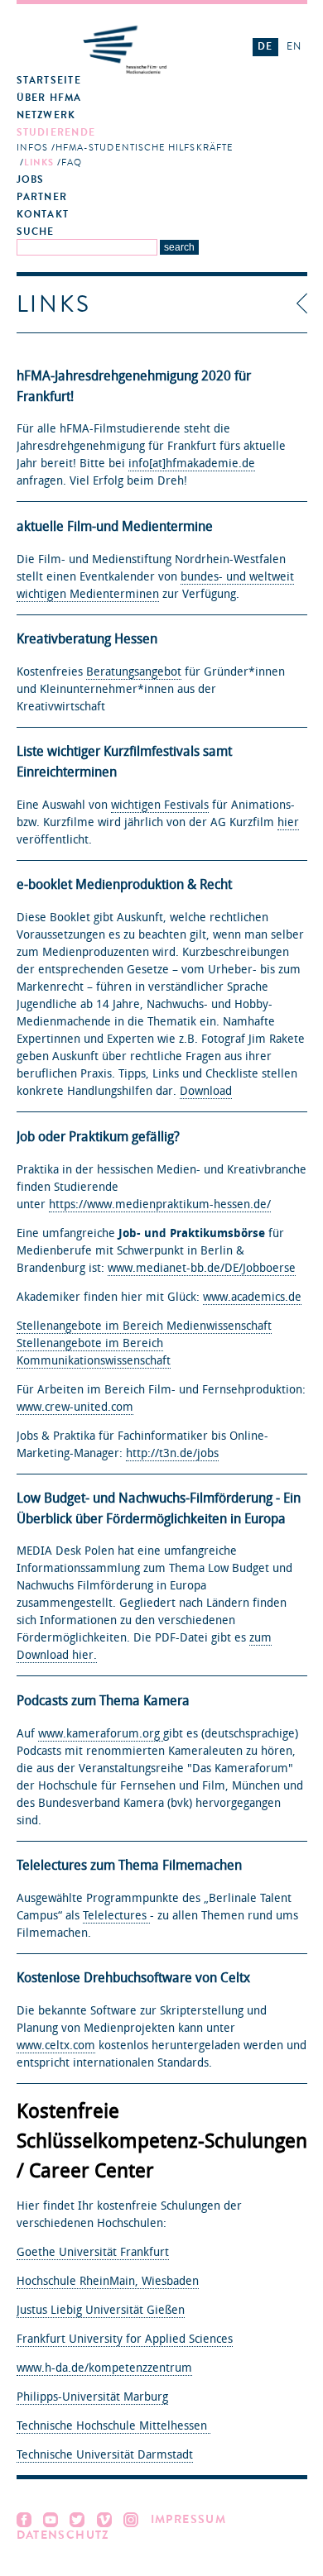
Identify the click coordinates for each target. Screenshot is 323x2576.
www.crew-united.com (75, 1407)
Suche (36, 232)
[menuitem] (125, 81)
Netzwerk (46, 115)
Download (206, 1091)
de (265, 46)
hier (288, 822)
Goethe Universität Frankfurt (93, 2252)
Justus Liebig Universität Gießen (101, 2310)
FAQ (72, 162)
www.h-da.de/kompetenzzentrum (104, 2368)
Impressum (189, 2519)
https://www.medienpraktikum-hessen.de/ (160, 1204)
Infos (32, 148)
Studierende (56, 133)
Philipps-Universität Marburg (92, 2397)
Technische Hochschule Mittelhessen (113, 2426)
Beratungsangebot (134, 672)
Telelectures (116, 1916)
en (294, 46)
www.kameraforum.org (101, 1734)
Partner (42, 197)
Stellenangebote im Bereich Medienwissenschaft (144, 1326)
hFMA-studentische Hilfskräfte (145, 148)
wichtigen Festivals (160, 805)
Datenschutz (63, 2535)
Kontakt (43, 215)
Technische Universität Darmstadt (105, 2455)
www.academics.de (252, 1297)
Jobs (31, 180)
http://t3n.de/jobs (172, 1453)
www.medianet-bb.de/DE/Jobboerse (202, 1268)
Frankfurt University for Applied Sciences (125, 2339)
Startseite (49, 81)
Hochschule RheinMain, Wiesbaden (108, 2281)
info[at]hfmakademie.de (192, 464)
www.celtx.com (56, 2046)
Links (39, 162)
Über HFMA (49, 98)
